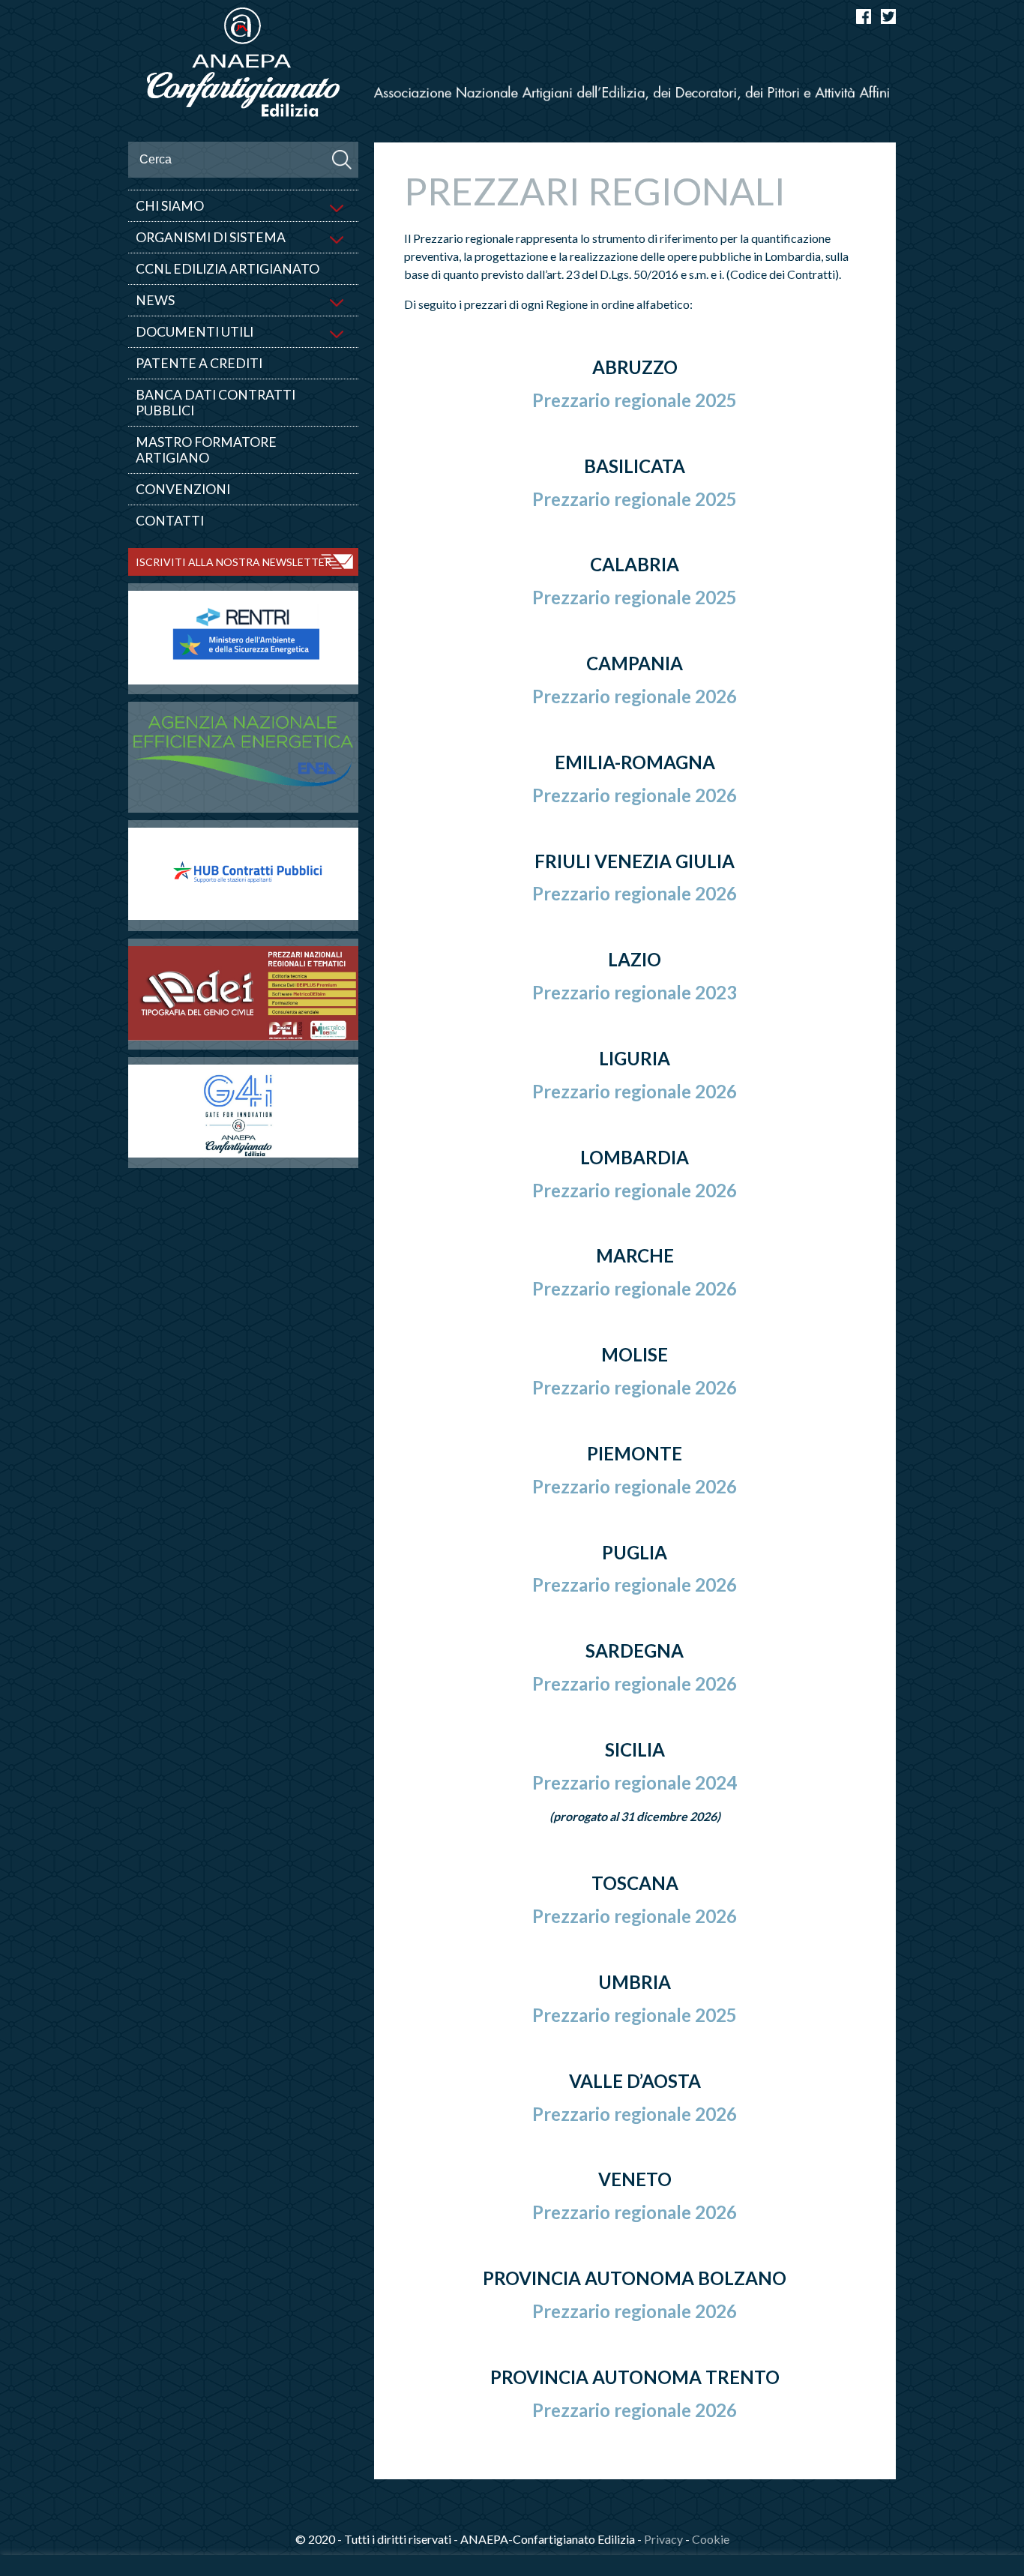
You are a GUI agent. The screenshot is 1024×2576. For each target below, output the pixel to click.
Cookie (711, 2539)
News (155, 300)
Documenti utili (195, 332)
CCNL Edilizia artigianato (228, 269)
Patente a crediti (199, 363)
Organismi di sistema (211, 237)
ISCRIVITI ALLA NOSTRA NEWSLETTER (234, 562)
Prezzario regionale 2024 (635, 1782)
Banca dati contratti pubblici (216, 403)
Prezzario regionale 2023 (635, 992)
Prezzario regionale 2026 (635, 696)
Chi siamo (170, 206)
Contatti (170, 521)
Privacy (663, 2539)
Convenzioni (183, 489)
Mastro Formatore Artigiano (206, 450)
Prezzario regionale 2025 (635, 400)
